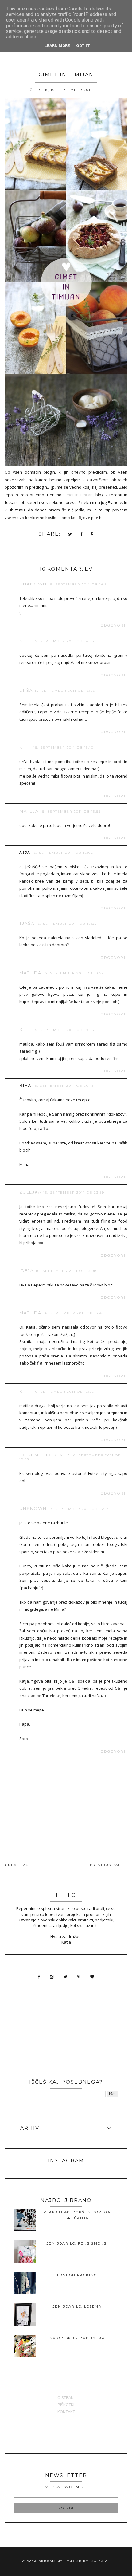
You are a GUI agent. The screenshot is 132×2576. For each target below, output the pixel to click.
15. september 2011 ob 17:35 (66, 924)
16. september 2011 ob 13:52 (64, 1392)
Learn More (57, 46)
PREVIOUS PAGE (108, 1865)
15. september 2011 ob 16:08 (63, 853)
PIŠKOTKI (66, 2405)
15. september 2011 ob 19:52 (74, 973)
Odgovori (113, 626)
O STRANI (66, 2397)
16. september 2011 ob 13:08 (66, 1271)
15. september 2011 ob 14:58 (64, 641)
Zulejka (30, 1192)
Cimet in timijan (78, 495)
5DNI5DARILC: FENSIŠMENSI (77, 2243)
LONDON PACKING (77, 2275)
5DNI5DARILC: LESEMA (77, 2306)
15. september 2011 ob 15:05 (65, 691)
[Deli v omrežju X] (70, 535)
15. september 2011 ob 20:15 (64, 1086)
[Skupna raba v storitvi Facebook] (82, 535)
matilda (30, 973)
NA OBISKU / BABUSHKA (77, 2338)
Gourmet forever (45, 1455)
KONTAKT (66, 2412)
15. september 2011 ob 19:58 (64, 1030)
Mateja (29, 811)
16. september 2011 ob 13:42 (74, 1313)
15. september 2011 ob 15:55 (71, 811)
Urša (26, 690)
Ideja (27, 1270)
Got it (83, 46)
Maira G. (100, 2561)
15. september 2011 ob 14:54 (79, 584)
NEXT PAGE (19, 1865)
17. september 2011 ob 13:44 (79, 1509)
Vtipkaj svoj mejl (66, 2487)
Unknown (33, 584)
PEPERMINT (50, 2561)
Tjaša (27, 923)
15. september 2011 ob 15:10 (64, 748)
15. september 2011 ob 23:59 (74, 1193)
